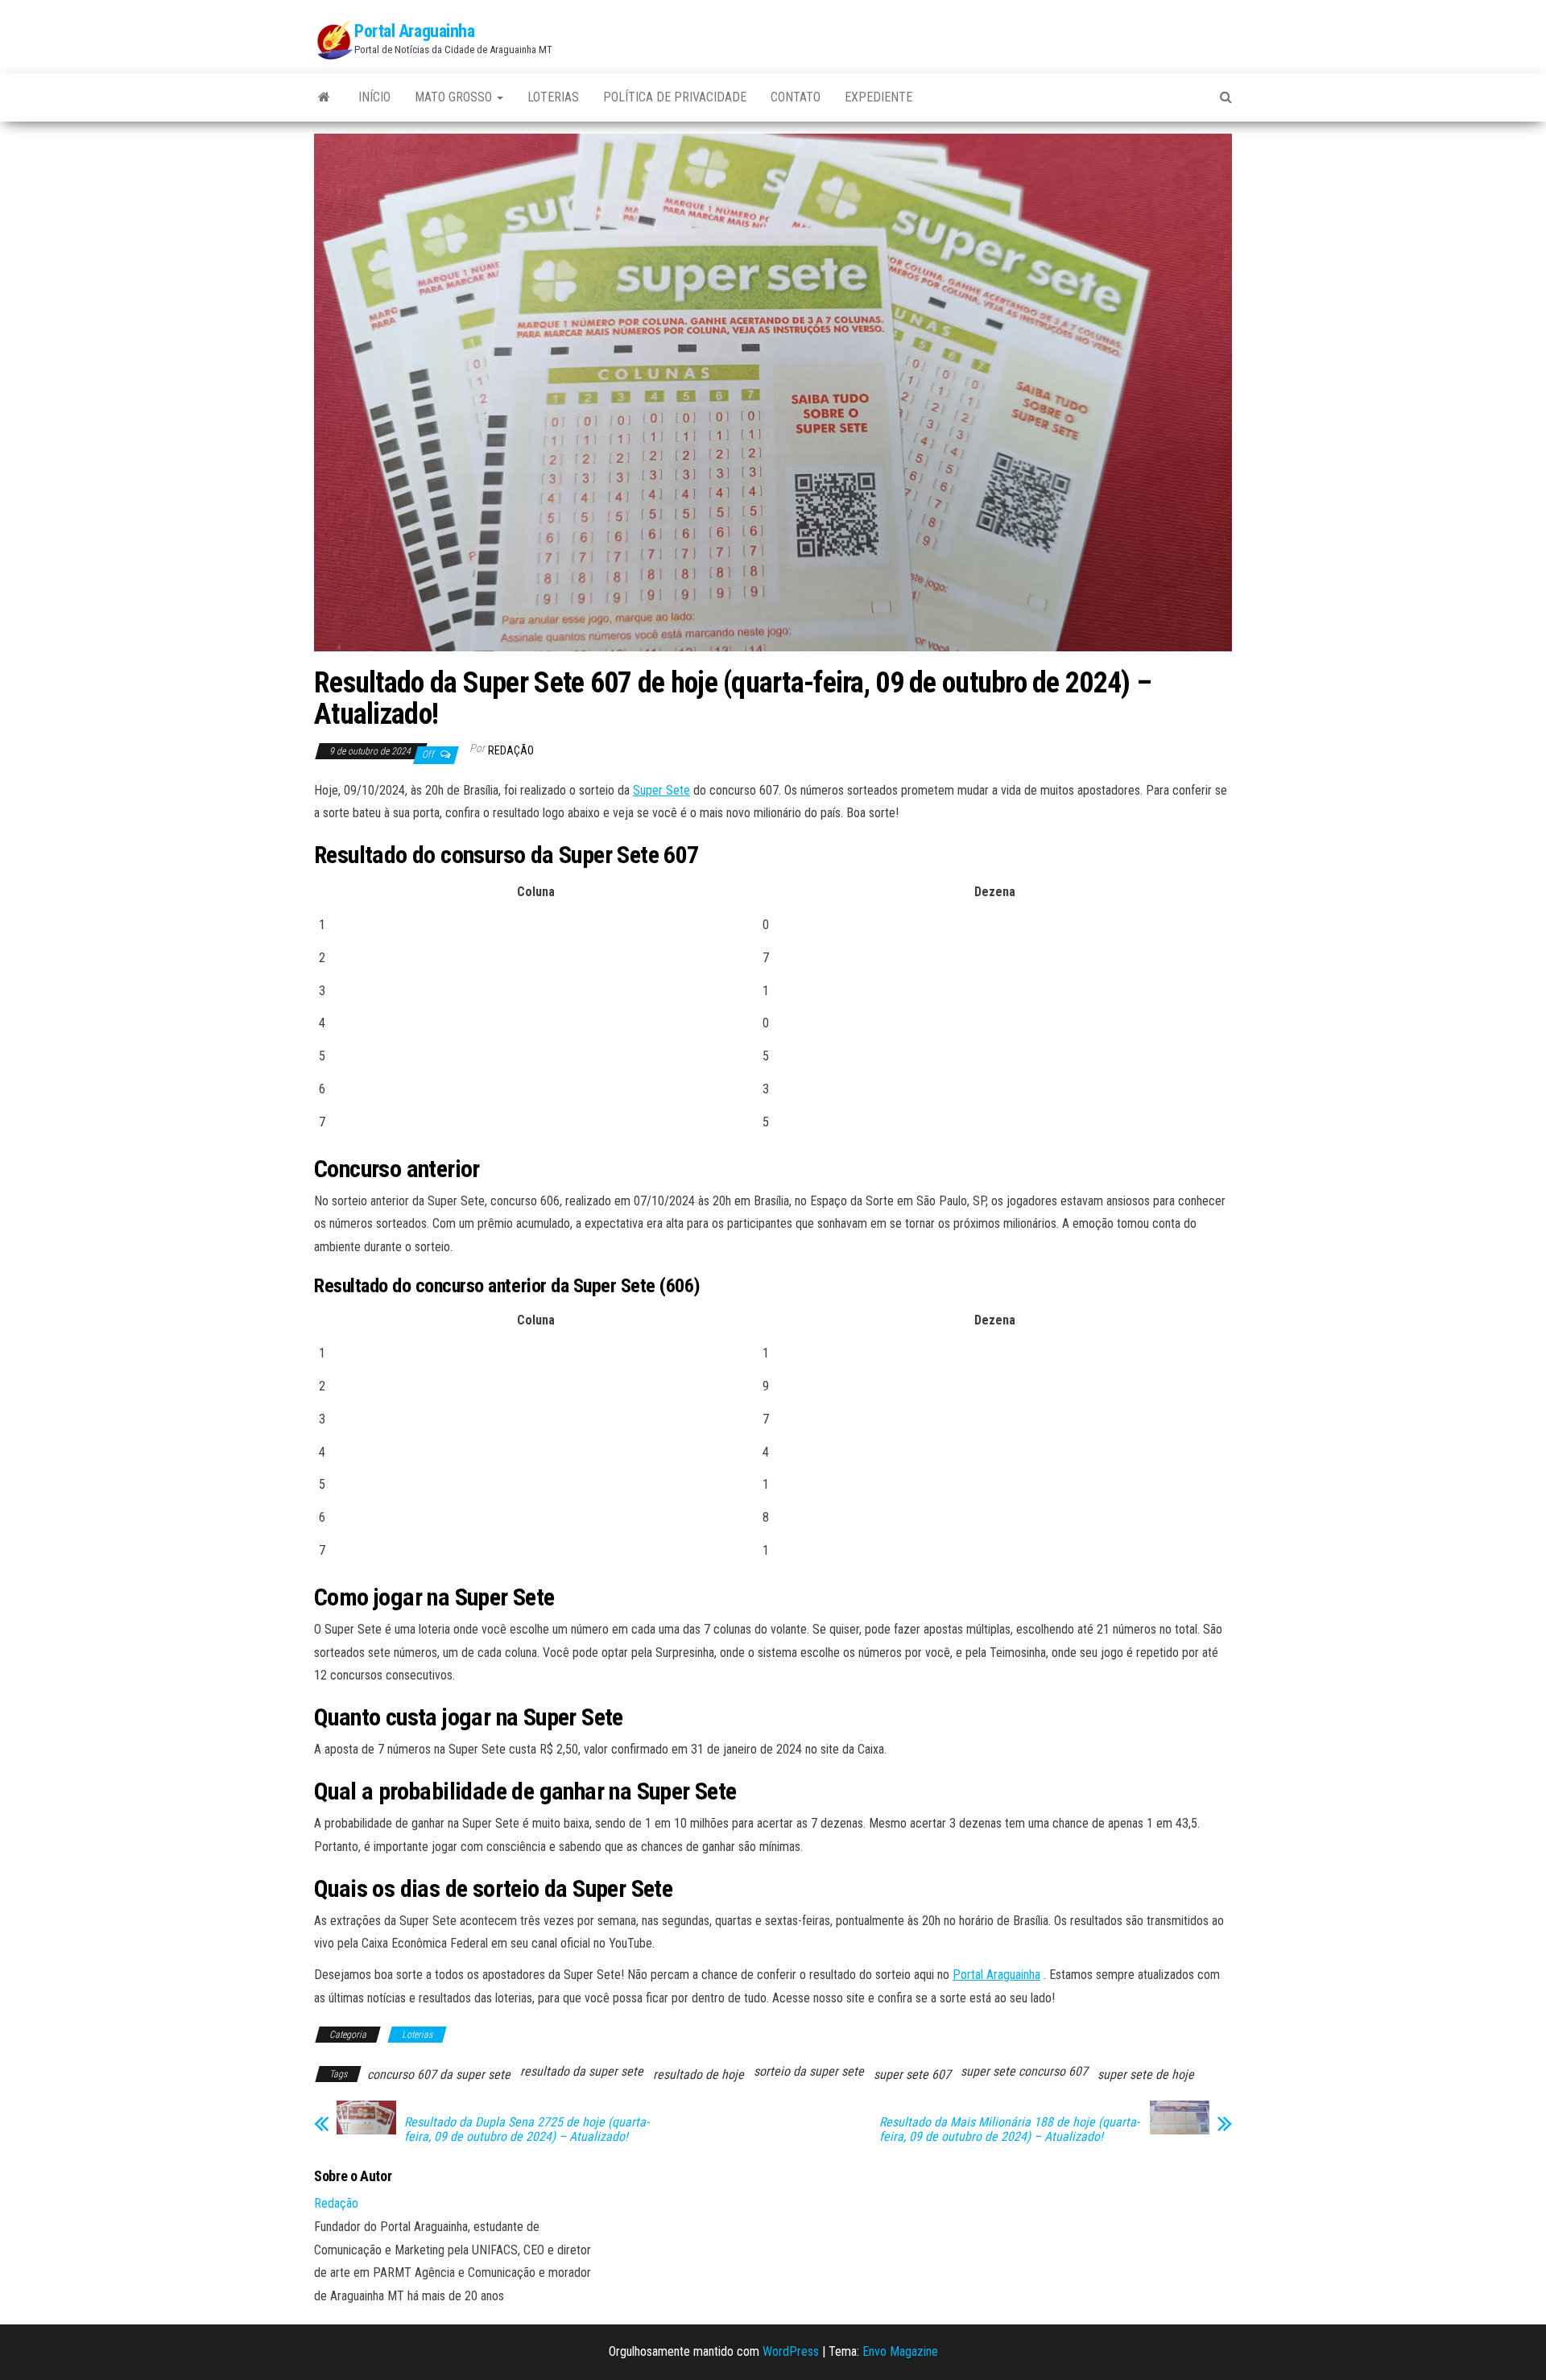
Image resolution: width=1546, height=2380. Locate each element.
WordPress (791, 2351)
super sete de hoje (1146, 2074)
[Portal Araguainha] (324, 97)
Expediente (878, 97)
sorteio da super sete (809, 2071)
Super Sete (661, 790)
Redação (511, 750)
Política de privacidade (675, 97)
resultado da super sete (582, 2071)
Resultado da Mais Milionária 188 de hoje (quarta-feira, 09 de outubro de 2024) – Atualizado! (1009, 2130)
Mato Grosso (455, 97)
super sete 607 (912, 2074)
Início (374, 97)
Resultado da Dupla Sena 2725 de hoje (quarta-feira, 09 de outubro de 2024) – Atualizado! (527, 2130)
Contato (796, 97)
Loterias (553, 97)
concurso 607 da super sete (439, 2074)
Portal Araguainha (415, 31)
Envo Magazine (900, 2351)
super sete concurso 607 (1024, 2071)
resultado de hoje (699, 2074)
